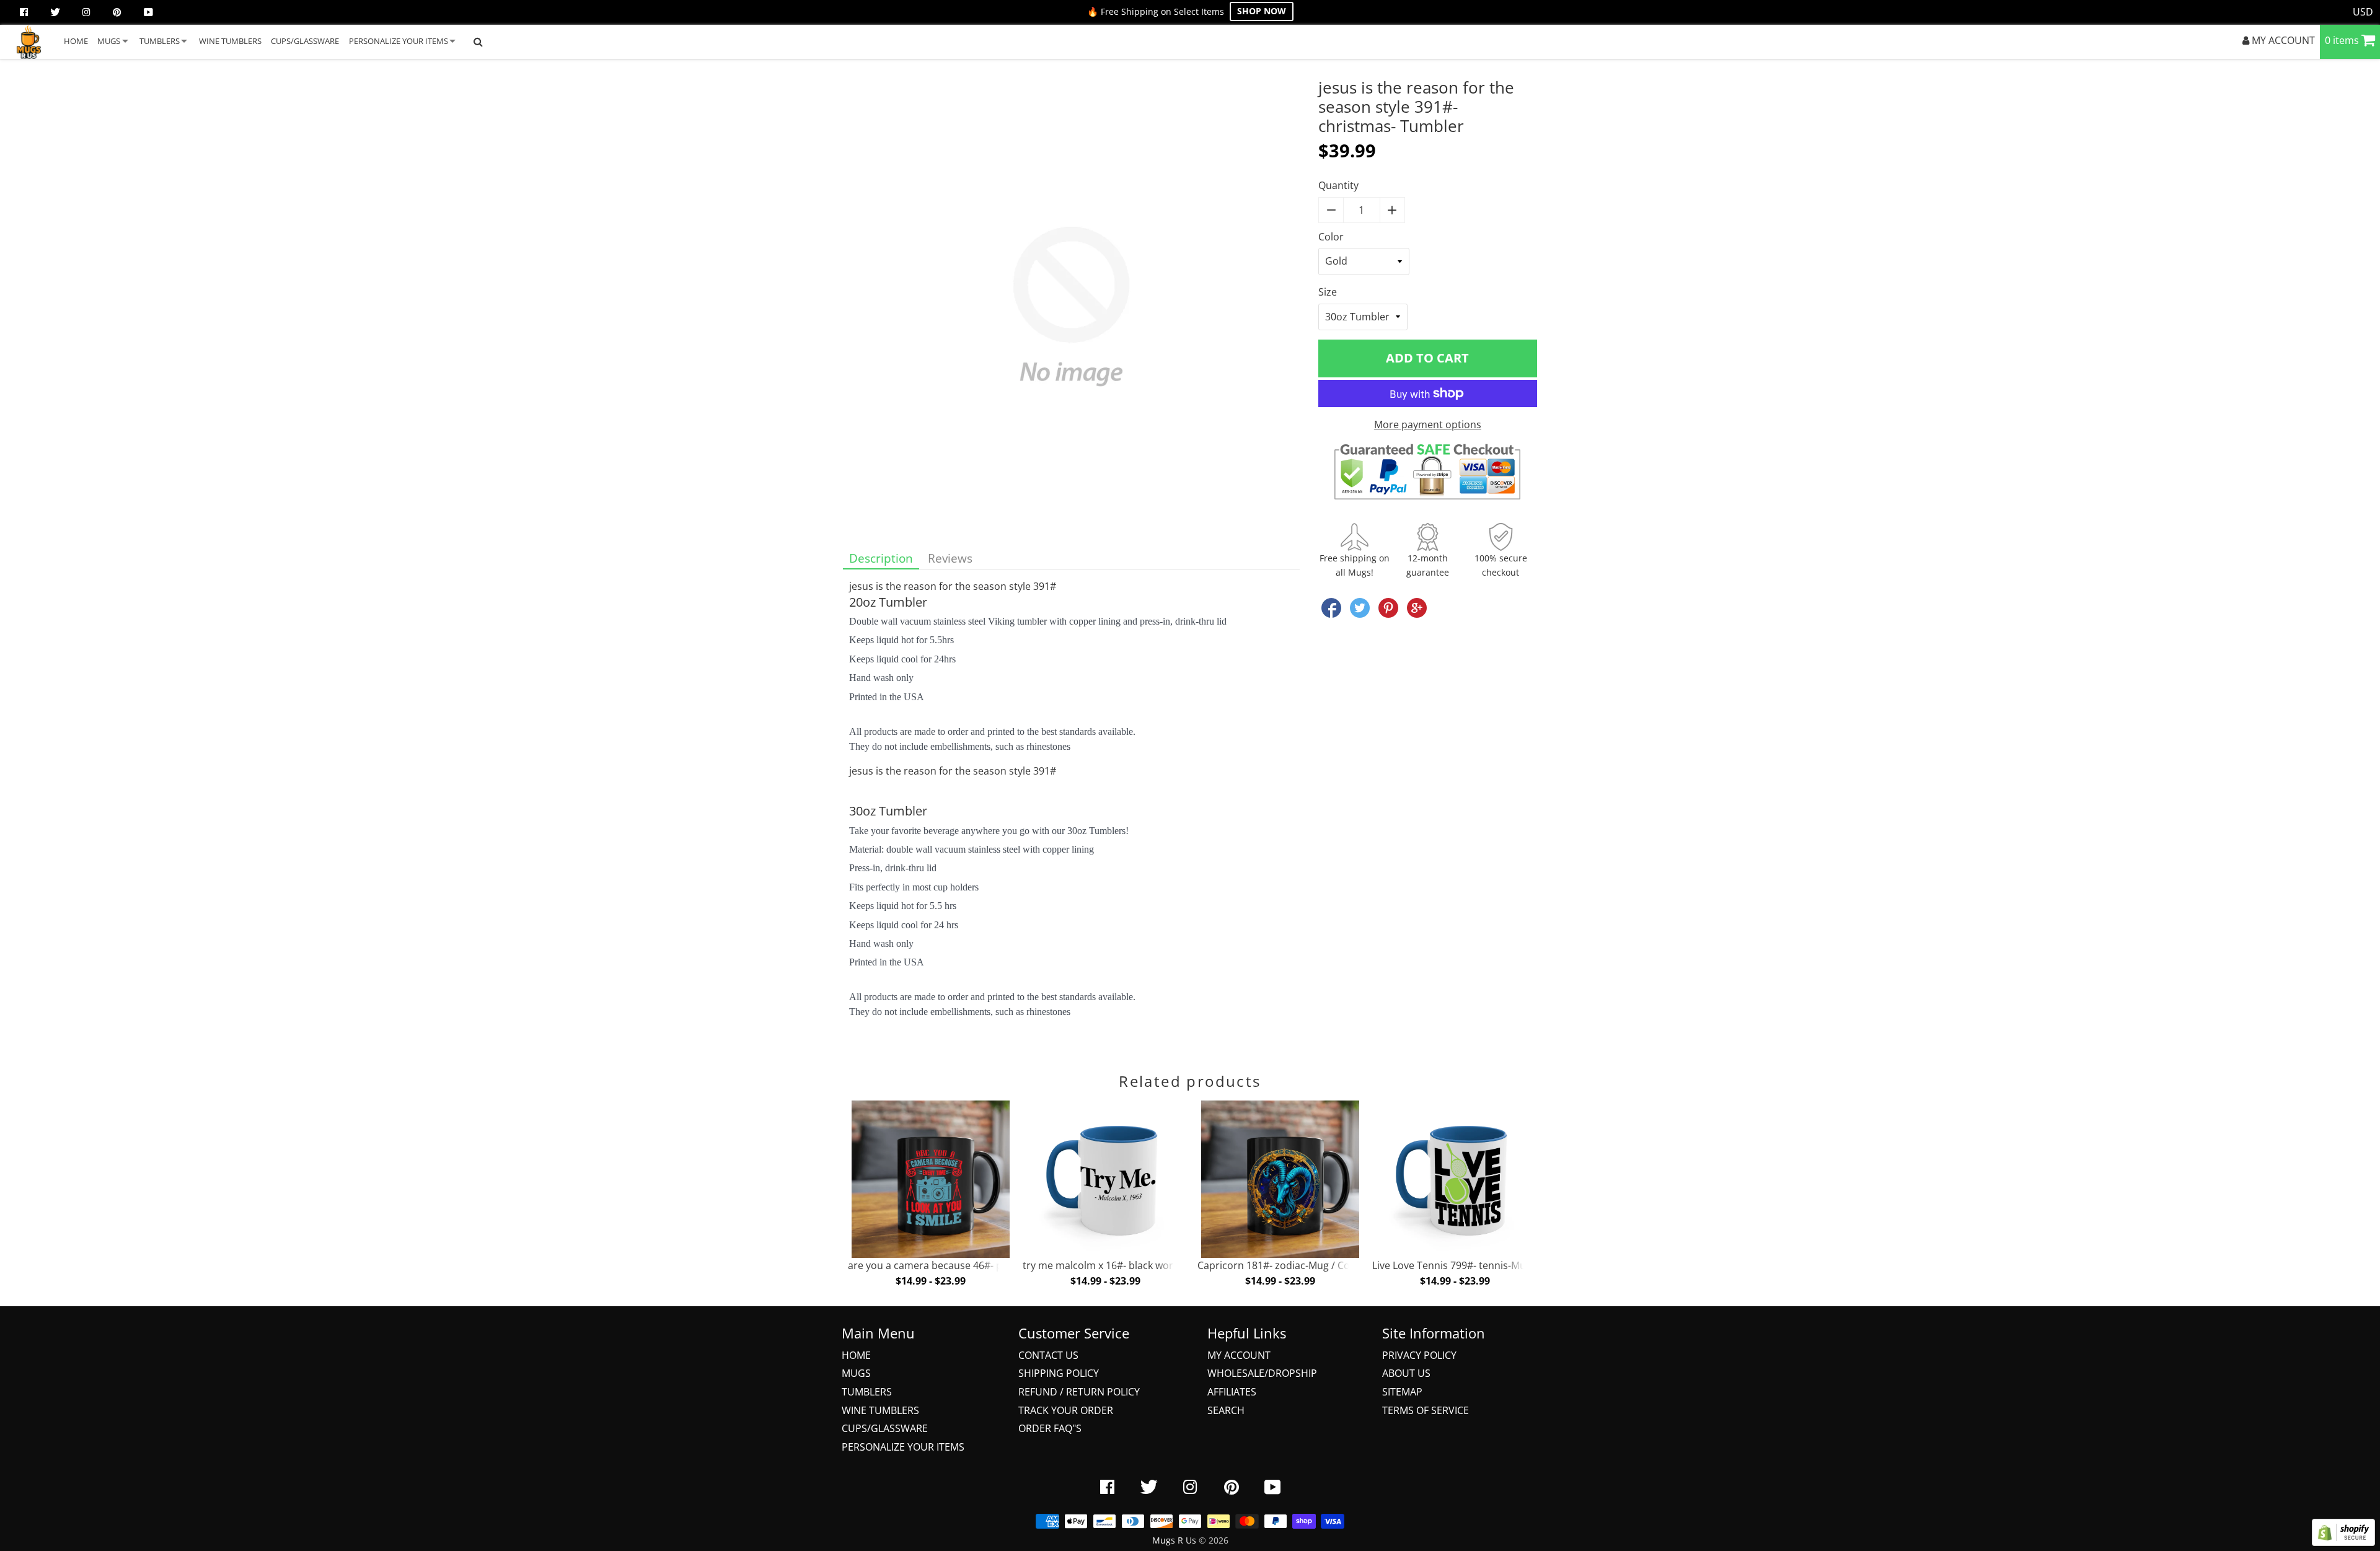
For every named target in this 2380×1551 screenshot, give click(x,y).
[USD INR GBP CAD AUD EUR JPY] (2363, 12)
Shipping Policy (1059, 1373)
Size (1328, 292)
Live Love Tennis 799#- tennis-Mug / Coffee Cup (1482, 1265)
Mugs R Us (1174, 1540)
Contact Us (1048, 1355)
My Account (1239, 1355)
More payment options (1428, 424)
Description (881, 558)
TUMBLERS (160, 41)
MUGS (109, 41)
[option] (929, 1197)
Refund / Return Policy (1079, 1392)
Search (1226, 1410)
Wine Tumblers (880, 1410)
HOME (76, 41)
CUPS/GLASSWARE (305, 41)
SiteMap (1402, 1392)
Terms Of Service (1426, 1410)
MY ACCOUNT (2282, 40)
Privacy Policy (1419, 1355)
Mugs (856, 1373)
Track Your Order (1066, 1410)
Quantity (1338, 185)
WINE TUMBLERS (230, 41)
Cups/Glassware (885, 1428)
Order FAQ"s (1050, 1428)
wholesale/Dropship (1262, 1373)
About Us (1406, 1373)
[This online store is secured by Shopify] (2343, 1542)
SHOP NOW (1262, 11)
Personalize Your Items (903, 1447)
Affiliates (1232, 1392)
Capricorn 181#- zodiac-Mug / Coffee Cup (1293, 1265)
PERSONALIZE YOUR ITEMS (399, 41)
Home (856, 1355)
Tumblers (867, 1392)
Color (1331, 237)
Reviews (950, 558)
